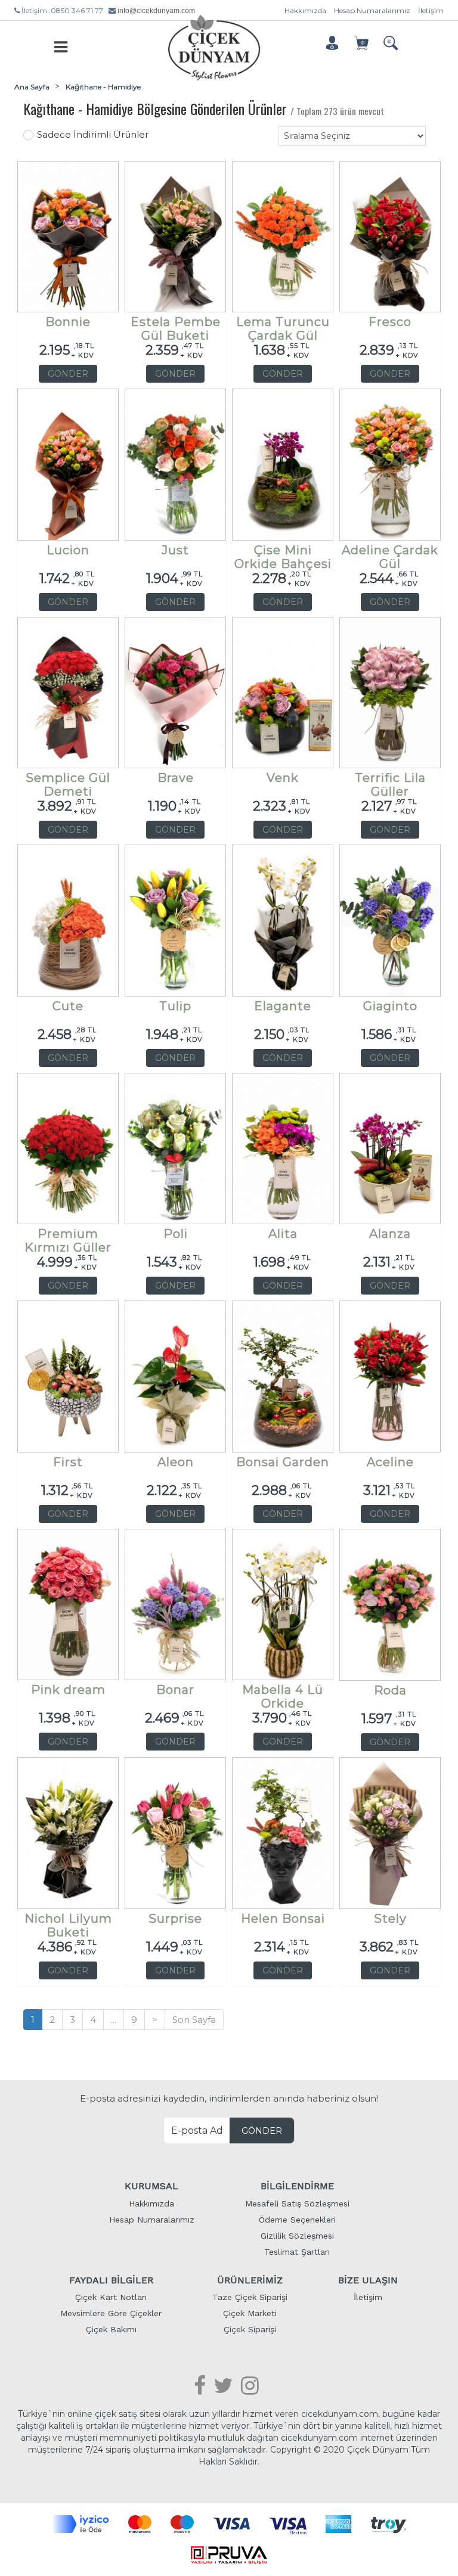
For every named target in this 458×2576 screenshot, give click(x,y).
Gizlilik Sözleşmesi (297, 2236)
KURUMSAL (151, 2186)
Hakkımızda (305, 10)
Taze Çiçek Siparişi (250, 2297)
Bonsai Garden (283, 1462)
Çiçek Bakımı (111, 2329)
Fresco (390, 322)
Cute (68, 1006)
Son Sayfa (194, 2020)
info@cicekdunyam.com (156, 11)
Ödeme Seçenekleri (297, 2220)
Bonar (175, 1690)
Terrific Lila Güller (390, 781)
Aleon (176, 1462)
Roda (390, 1691)
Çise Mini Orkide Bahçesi (283, 553)
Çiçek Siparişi (250, 2329)
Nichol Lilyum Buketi (68, 1922)
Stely (390, 1919)
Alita (283, 1234)
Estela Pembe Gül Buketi (176, 325)
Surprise (175, 1919)
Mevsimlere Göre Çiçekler (111, 2313)
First (68, 1462)
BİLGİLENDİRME (297, 2186)
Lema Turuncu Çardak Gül (283, 325)
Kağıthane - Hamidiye (103, 87)
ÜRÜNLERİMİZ (250, 2280)
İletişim (431, 10)
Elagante (283, 1006)
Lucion (68, 550)
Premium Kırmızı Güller (68, 1237)
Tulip (175, 1006)
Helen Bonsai (283, 1919)
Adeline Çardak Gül (390, 553)
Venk (283, 778)
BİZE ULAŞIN (368, 2280)
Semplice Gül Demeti (68, 781)
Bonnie (68, 322)
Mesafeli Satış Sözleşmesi (297, 2203)
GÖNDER (68, 374)
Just (175, 550)
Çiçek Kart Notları (111, 2297)
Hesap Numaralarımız (372, 10)
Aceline (390, 1462)
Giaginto (390, 1006)
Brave (176, 778)
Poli (176, 1234)
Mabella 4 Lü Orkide (283, 1693)
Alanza (390, 1234)
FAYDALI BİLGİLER (111, 2280)
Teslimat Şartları (297, 2252)
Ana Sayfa (32, 87)
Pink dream (68, 1690)
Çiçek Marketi (250, 2313)
